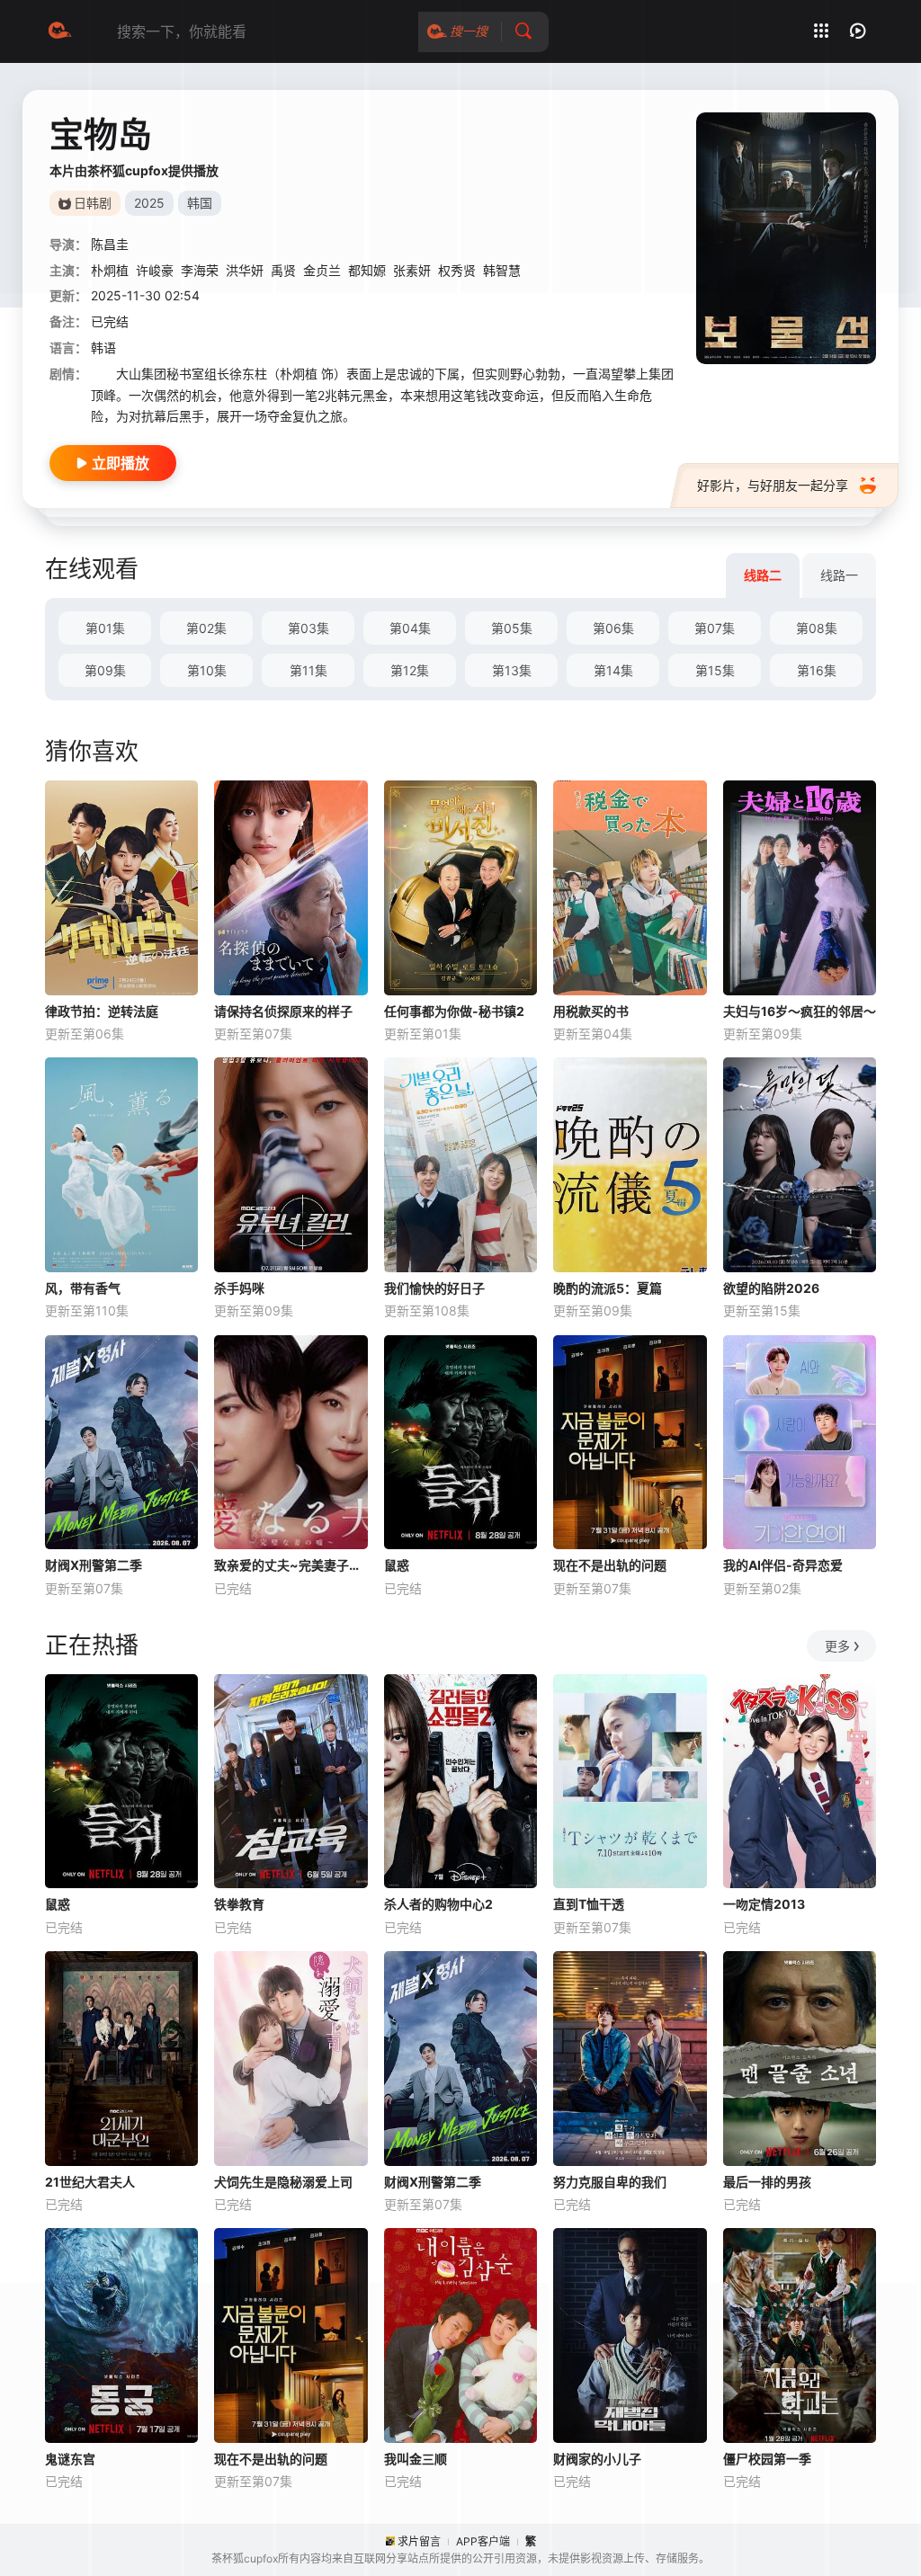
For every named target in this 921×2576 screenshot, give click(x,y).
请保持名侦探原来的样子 (283, 1011)
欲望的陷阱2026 (771, 1288)
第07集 (715, 628)
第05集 (512, 628)
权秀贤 (457, 270)
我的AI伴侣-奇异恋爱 (783, 1565)
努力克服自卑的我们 (610, 2182)
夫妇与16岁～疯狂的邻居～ (800, 1011)
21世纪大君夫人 (90, 2182)
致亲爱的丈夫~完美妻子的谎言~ (291, 1565)
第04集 (410, 628)
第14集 (613, 670)
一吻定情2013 (764, 1904)
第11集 (308, 670)
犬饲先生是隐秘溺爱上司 (283, 2182)
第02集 (206, 628)
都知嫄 (367, 270)
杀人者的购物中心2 (438, 1904)
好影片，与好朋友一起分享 (773, 485)
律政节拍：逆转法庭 (102, 1011)
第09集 (105, 670)
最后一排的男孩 (767, 2182)
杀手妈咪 (239, 1288)
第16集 (817, 670)
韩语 (103, 348)
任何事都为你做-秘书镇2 (454, 1011)
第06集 (613, 628)
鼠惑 (397, 1565)
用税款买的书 (591, 1011)
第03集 (308, 628)
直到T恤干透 (589, 1904)
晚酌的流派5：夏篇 (608, 1288)
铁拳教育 (239, 1904)
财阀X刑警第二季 (94, 1565)
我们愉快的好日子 (434, 1288)
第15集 (715, 670)
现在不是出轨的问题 (610, 1565)
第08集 (817, 628)
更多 (837, 1646)
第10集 (207, 670)
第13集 (512, 670)
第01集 (105, 628)
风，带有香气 (83, 1288)
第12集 (410, 670)
